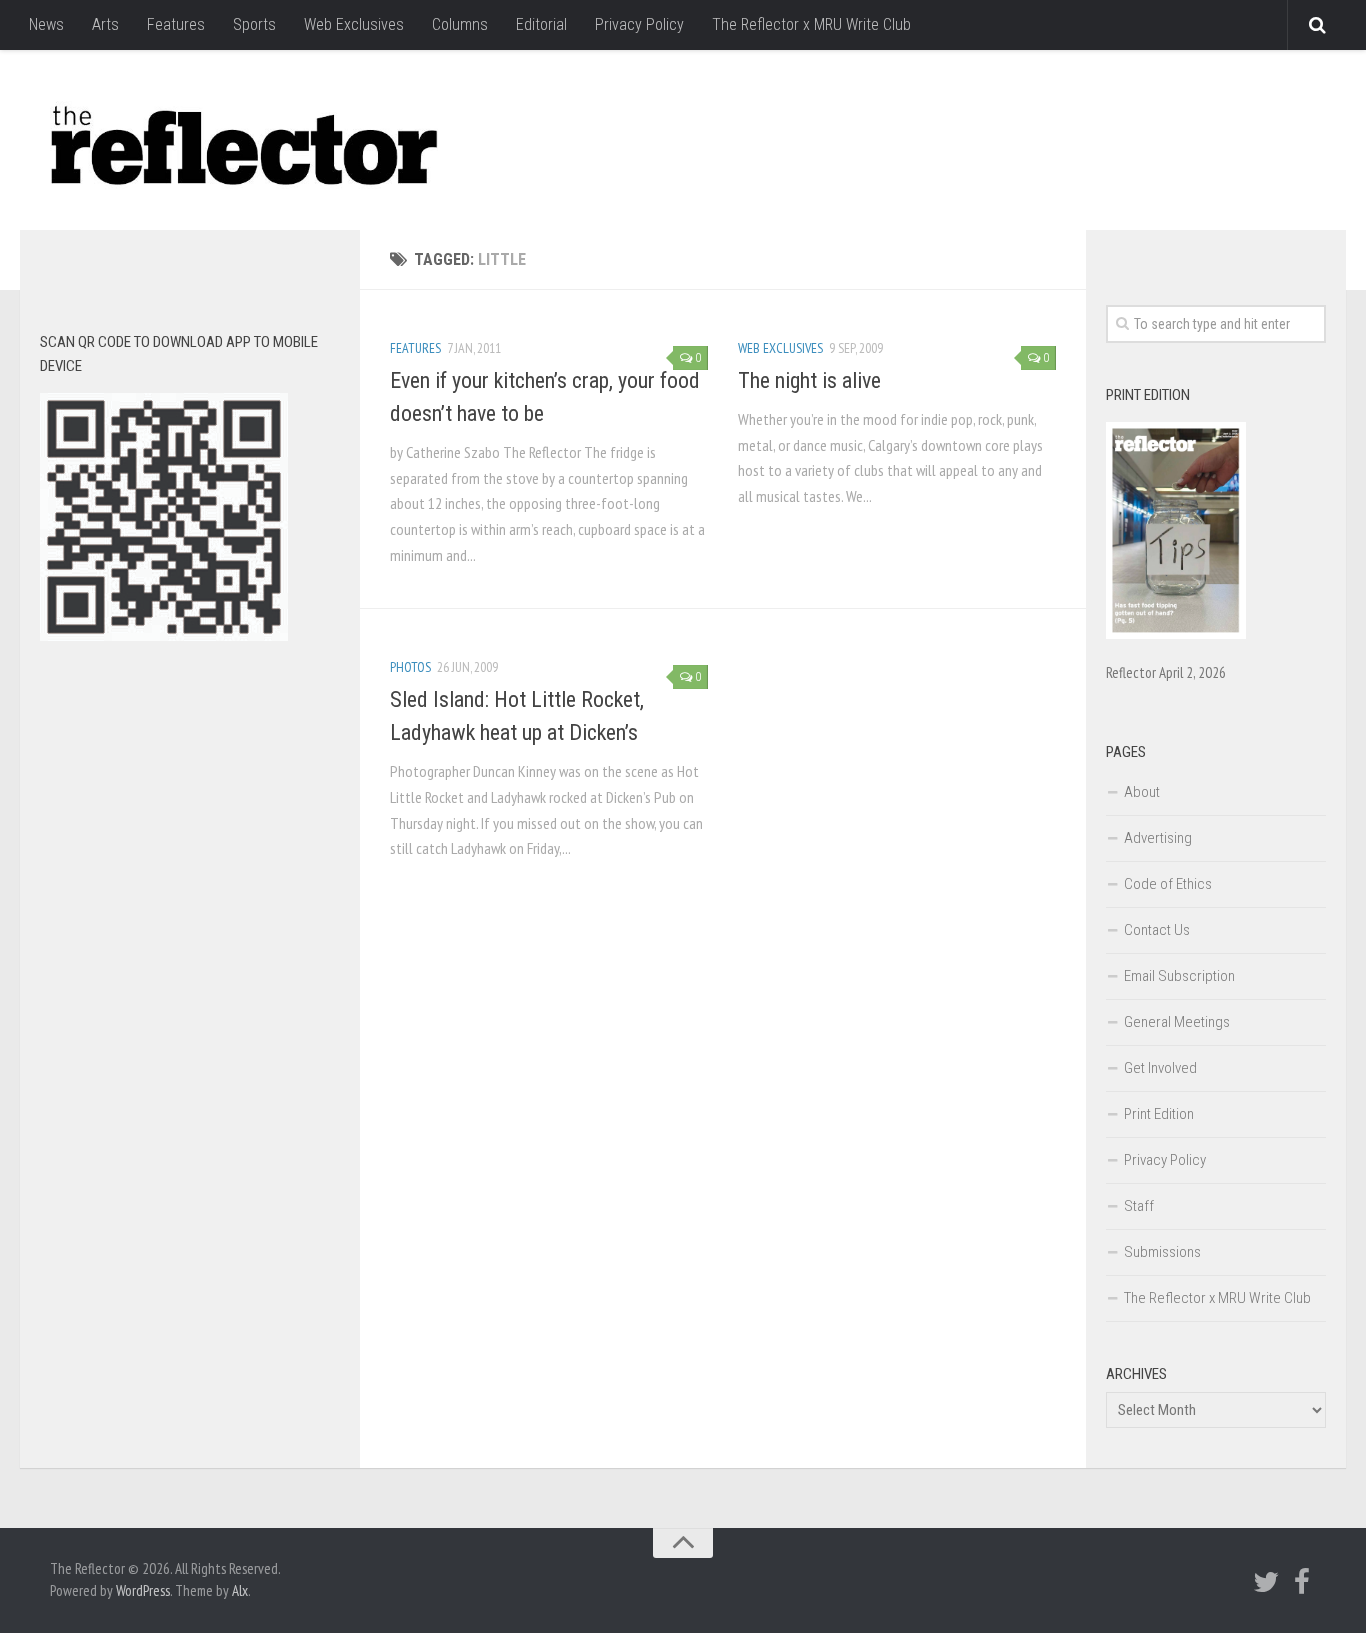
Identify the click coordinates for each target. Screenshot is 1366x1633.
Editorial (541, 24)
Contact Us (1157, 930)
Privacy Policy (639, 24)
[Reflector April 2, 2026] (1176, 634)
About (1142, 792)
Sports (254, 24)
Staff (1139, 1206)
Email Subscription (1179, 976)
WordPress (143, 1590)
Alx (240, 1590)
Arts (105, 24)
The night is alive (809, 380)
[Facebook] (1302, 1582)
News (46, 24)
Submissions (1162, 1252)
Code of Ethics (1168, 884)
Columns (460, 24)
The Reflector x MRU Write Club (811, 24)
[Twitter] (1266, 1582)
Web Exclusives (354, 24)
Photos (410, 667)
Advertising (1158, 838)
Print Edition (1159, 1114)
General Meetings (1177, 1022)
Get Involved (1160, 1068)
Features (176, 24)
